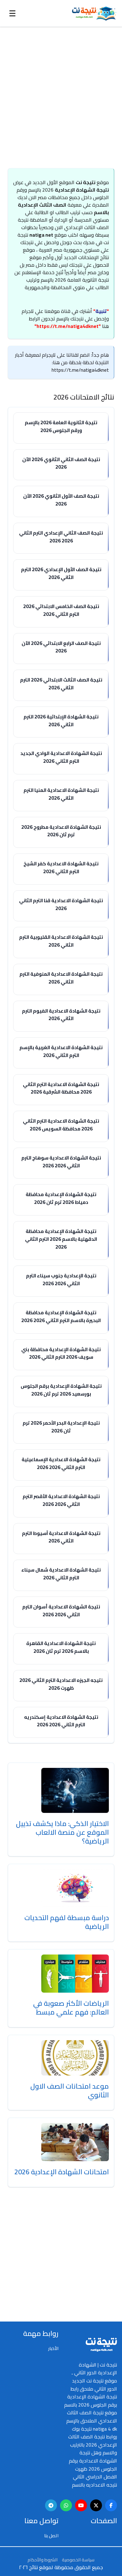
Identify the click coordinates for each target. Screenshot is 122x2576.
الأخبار (53, 2348)
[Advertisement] (57, 91)
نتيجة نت (86, 182)
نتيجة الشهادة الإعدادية (82, 190)
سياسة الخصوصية (78, 2560)
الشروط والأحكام (43, 2560)
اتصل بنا (51, 2536)
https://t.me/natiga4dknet (68, 326)
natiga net (41, 235)
